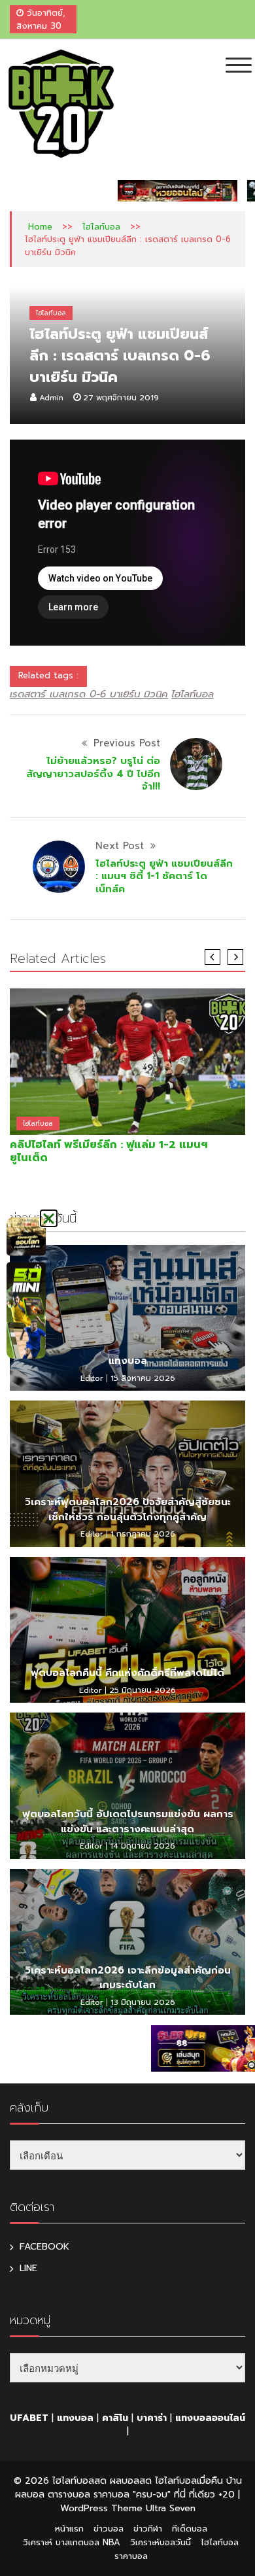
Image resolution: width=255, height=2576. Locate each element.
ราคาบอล (131, 2556)
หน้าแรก (69, 2529)
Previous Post (127, 743)
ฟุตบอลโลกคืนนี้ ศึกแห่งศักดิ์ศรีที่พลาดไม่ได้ (127, 1673)
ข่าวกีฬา (148, 2529)
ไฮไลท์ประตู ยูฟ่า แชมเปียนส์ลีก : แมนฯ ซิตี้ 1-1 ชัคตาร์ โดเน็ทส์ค (164, 876)
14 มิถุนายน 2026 (143, 1846)
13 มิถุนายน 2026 (143, 2002)
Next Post (120, 846)
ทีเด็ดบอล (190, 2529)
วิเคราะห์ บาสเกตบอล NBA (72, 2542)
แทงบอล (128, 1361)
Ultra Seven (171, 2508)
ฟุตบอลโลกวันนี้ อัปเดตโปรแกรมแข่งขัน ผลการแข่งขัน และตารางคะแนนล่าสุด (128, 1821)
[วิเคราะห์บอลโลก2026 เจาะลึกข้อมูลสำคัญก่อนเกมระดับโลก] (127, 1942)
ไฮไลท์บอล (101, 227)
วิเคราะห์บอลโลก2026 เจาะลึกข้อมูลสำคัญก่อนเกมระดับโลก (128, 1978)
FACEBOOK (44, 2247)
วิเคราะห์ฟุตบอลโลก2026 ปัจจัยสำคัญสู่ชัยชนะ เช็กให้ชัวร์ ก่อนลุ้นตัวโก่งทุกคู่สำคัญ (128, 1509)
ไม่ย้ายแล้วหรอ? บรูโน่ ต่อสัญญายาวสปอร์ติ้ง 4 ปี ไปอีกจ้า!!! (93, 774)
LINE (28, 2268)
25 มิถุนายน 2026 (143, 1690)
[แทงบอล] (127, 1318)
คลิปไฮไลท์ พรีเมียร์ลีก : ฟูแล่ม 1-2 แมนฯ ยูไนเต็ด (109, 1151)
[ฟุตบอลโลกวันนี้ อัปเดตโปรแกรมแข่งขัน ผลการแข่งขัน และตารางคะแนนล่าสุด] (127, 1785)
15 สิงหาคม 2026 (143, 1378)
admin (51, 398)
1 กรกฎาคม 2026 (143, 1534)
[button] (49, 1218)
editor (92, 1378)
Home (40, 227)
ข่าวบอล (109, 2529)
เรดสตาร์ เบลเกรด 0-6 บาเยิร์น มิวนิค (89, 694)
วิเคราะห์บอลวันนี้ (161, 2542)
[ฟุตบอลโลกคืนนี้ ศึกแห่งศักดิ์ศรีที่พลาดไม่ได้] (127, 1630)
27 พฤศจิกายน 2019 (121, 398)
